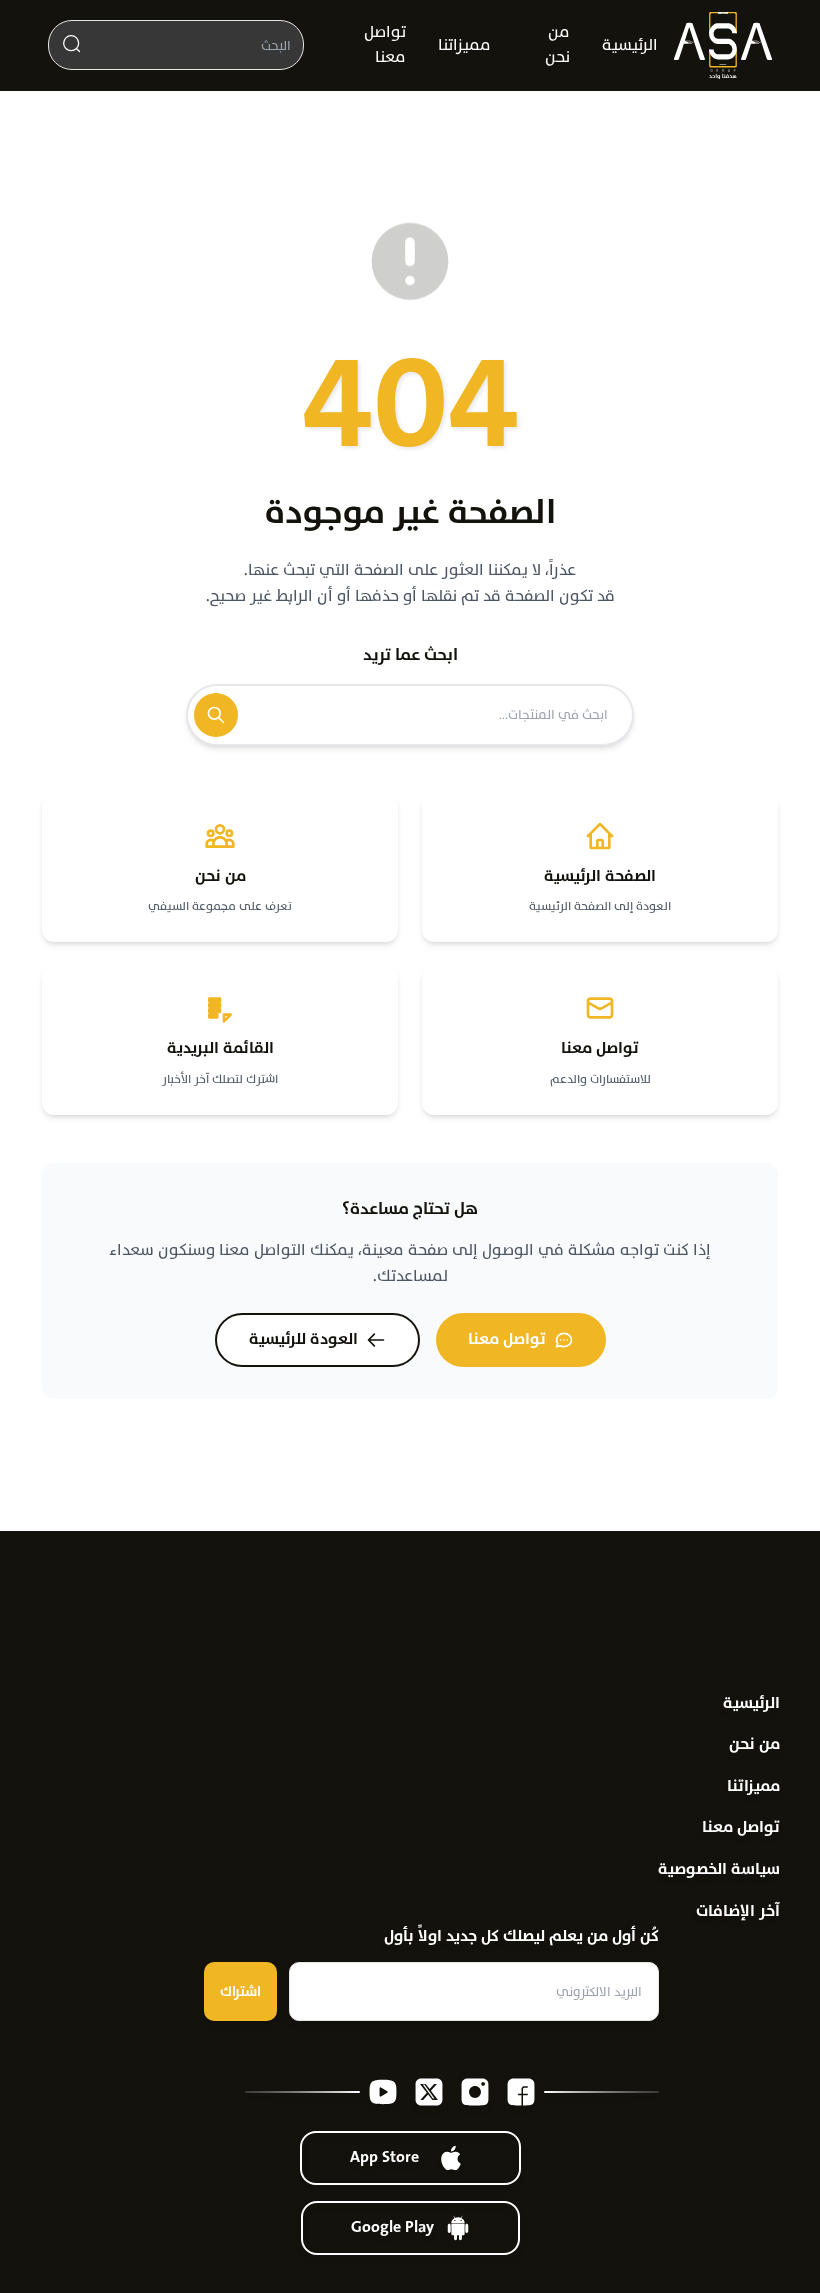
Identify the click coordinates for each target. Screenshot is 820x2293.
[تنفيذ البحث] (72, 44)
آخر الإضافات (738, 1911)
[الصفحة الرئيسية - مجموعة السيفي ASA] (723, 45)
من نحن (557, 45)
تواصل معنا (385, 45)
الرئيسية (630, 45)
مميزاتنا (464, 45)
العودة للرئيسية (303, 1339)
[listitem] (521, 2092)
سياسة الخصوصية (719, 1869)
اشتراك (240, 1991)
